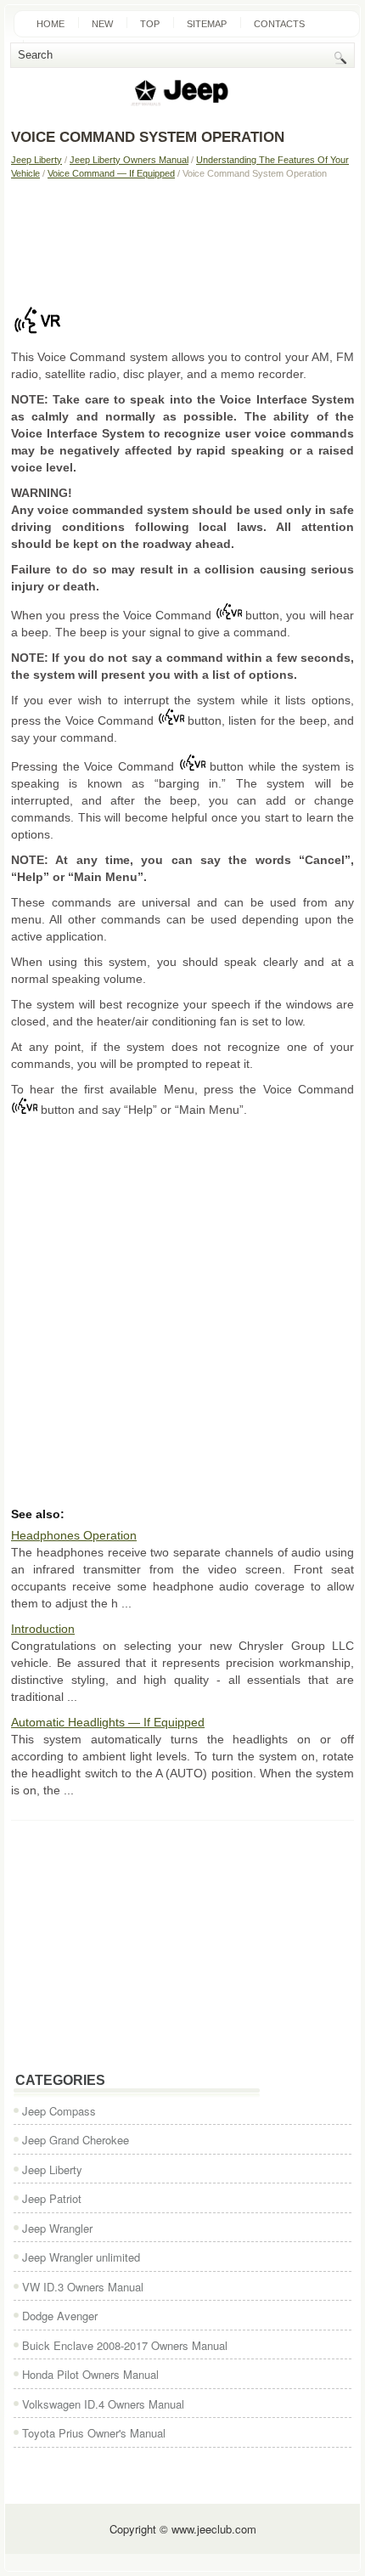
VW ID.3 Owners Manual (83, 2287)
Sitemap (207, 24)
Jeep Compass (59, 2111)
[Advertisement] (182, 239)
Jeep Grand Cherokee (76, 2140)
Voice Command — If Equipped (111, 173)
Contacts (279, 24)
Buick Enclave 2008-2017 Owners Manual (125, 2345)
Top (150, 24)
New (102, 24)
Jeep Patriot (52, 2198)
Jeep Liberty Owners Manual (129, 160)
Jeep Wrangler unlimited (81, 2257)
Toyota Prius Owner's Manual (94, 2433)
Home (51, 24)
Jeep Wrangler (57, 2228)
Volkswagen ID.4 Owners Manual (103, 2404)
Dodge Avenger (60, 2316)
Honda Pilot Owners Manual (90, 2374)
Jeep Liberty (36, 160)
